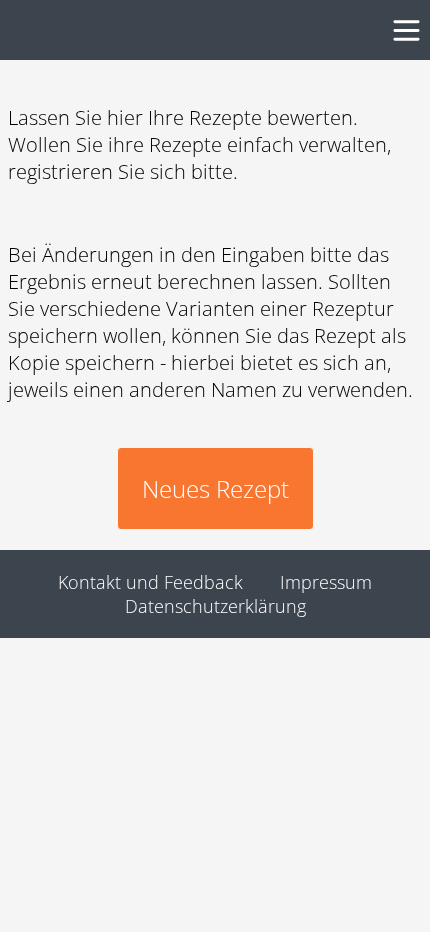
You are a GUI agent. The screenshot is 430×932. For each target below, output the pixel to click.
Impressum (326, 582)
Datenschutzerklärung (215, 606)
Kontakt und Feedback (150, 582)
